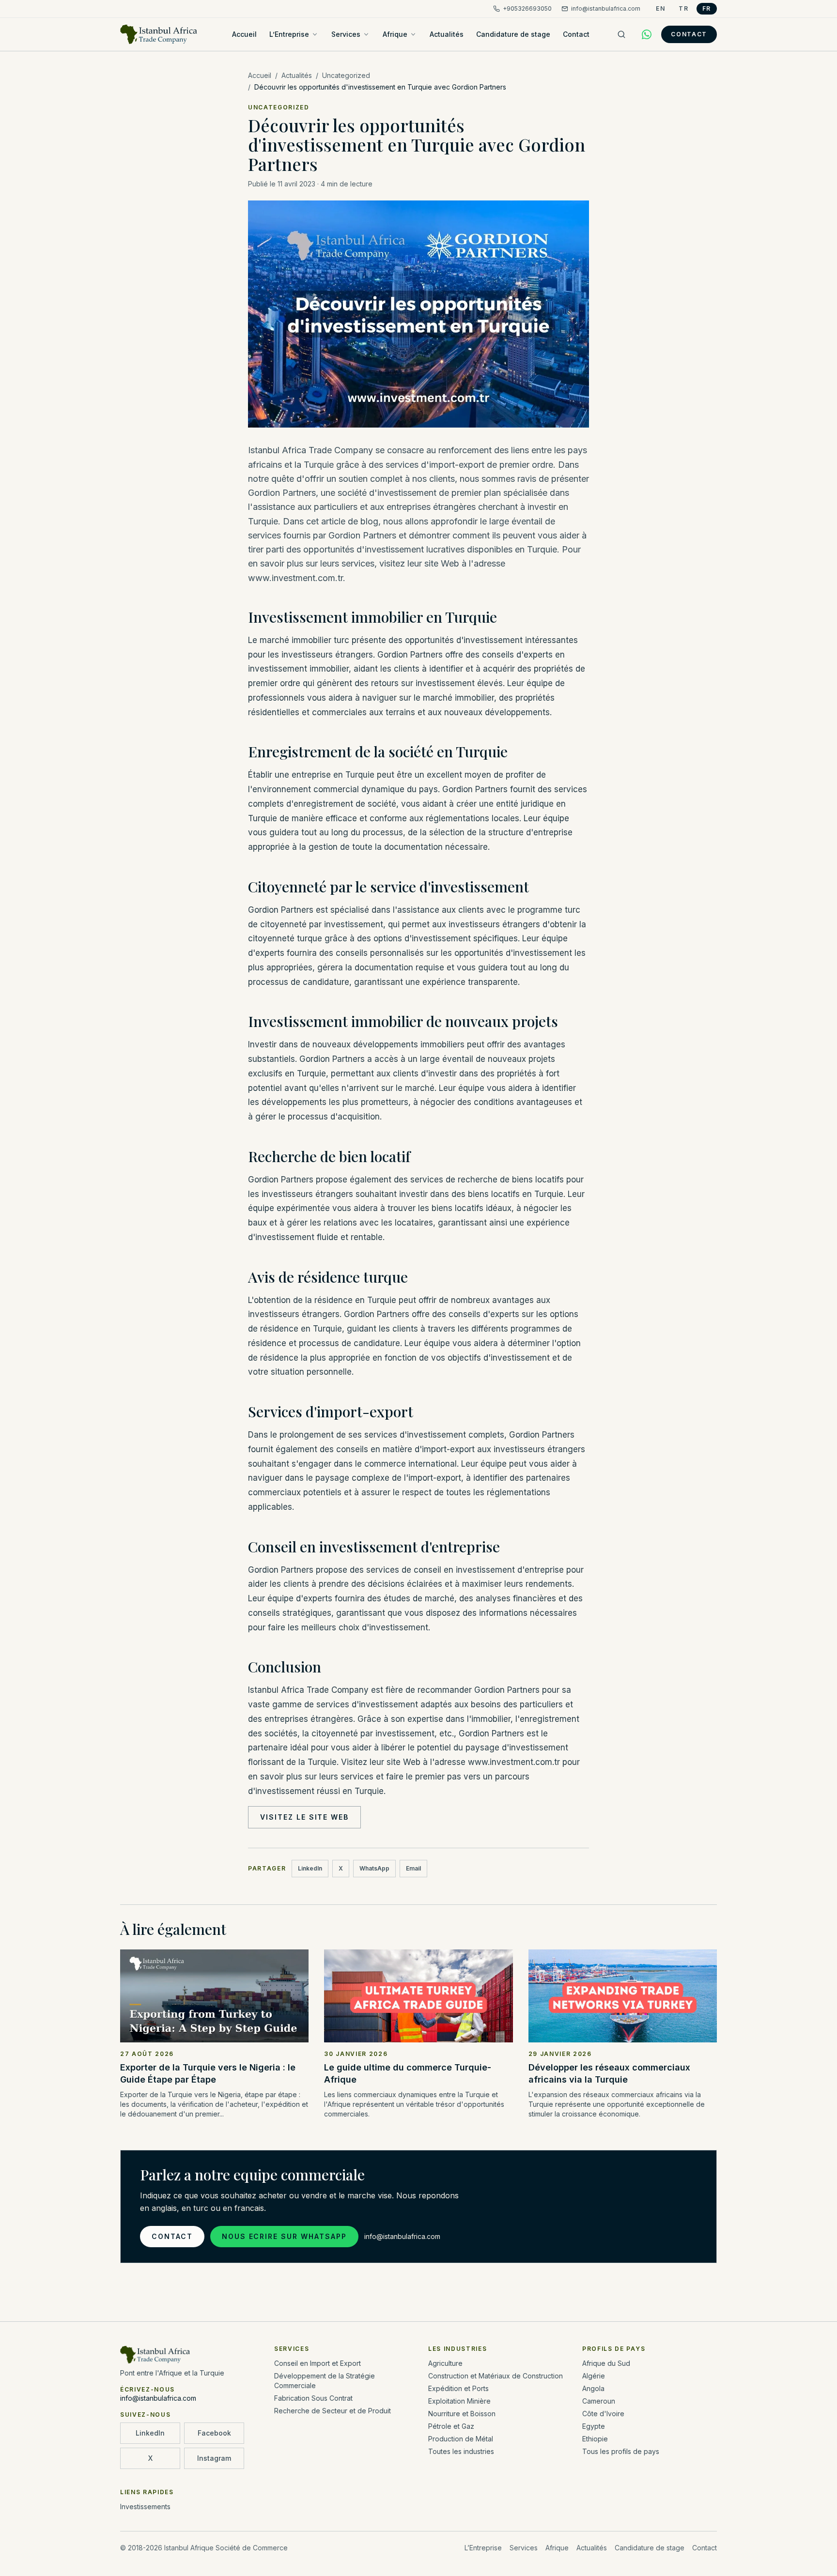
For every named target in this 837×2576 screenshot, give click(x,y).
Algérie (594, 2376)
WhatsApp (374, 1868)
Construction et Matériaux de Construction (496, 2376)
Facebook (214, 2433)
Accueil (244, 34)
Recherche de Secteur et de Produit (333, 2411)
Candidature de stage (513, 34)
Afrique (395, 34)
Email (413, 1868)
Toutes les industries (461, 2451)
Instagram (214, 2458)
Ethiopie (595, 2439)
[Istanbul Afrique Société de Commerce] (159, 34)
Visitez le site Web (304, 1817)
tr (683, 8)
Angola (593, 2388)
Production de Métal (461, 2439)
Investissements (145, 2507)
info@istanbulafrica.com (606, 8)
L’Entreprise (289, 34)
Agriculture (445, 2363)
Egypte (594, 2426)
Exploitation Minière (459, 2401)
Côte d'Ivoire (603, 2414)
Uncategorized (346, 75)
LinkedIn (310, 1868)
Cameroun (599, 2401)
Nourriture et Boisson (462, 2414)
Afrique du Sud (606, 2363)
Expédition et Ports (458, 2388)
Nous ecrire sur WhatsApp (284, 2236)
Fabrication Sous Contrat (313, 2398)
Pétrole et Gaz (451, 2426)
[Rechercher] (621, 34)
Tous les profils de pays (621, 2451)
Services (346, 34)
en (660, 8)
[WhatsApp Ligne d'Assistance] (647, 34)
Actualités (447, 34)
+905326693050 (527, 8)
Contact (576, 34)
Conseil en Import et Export (318, 2363)
